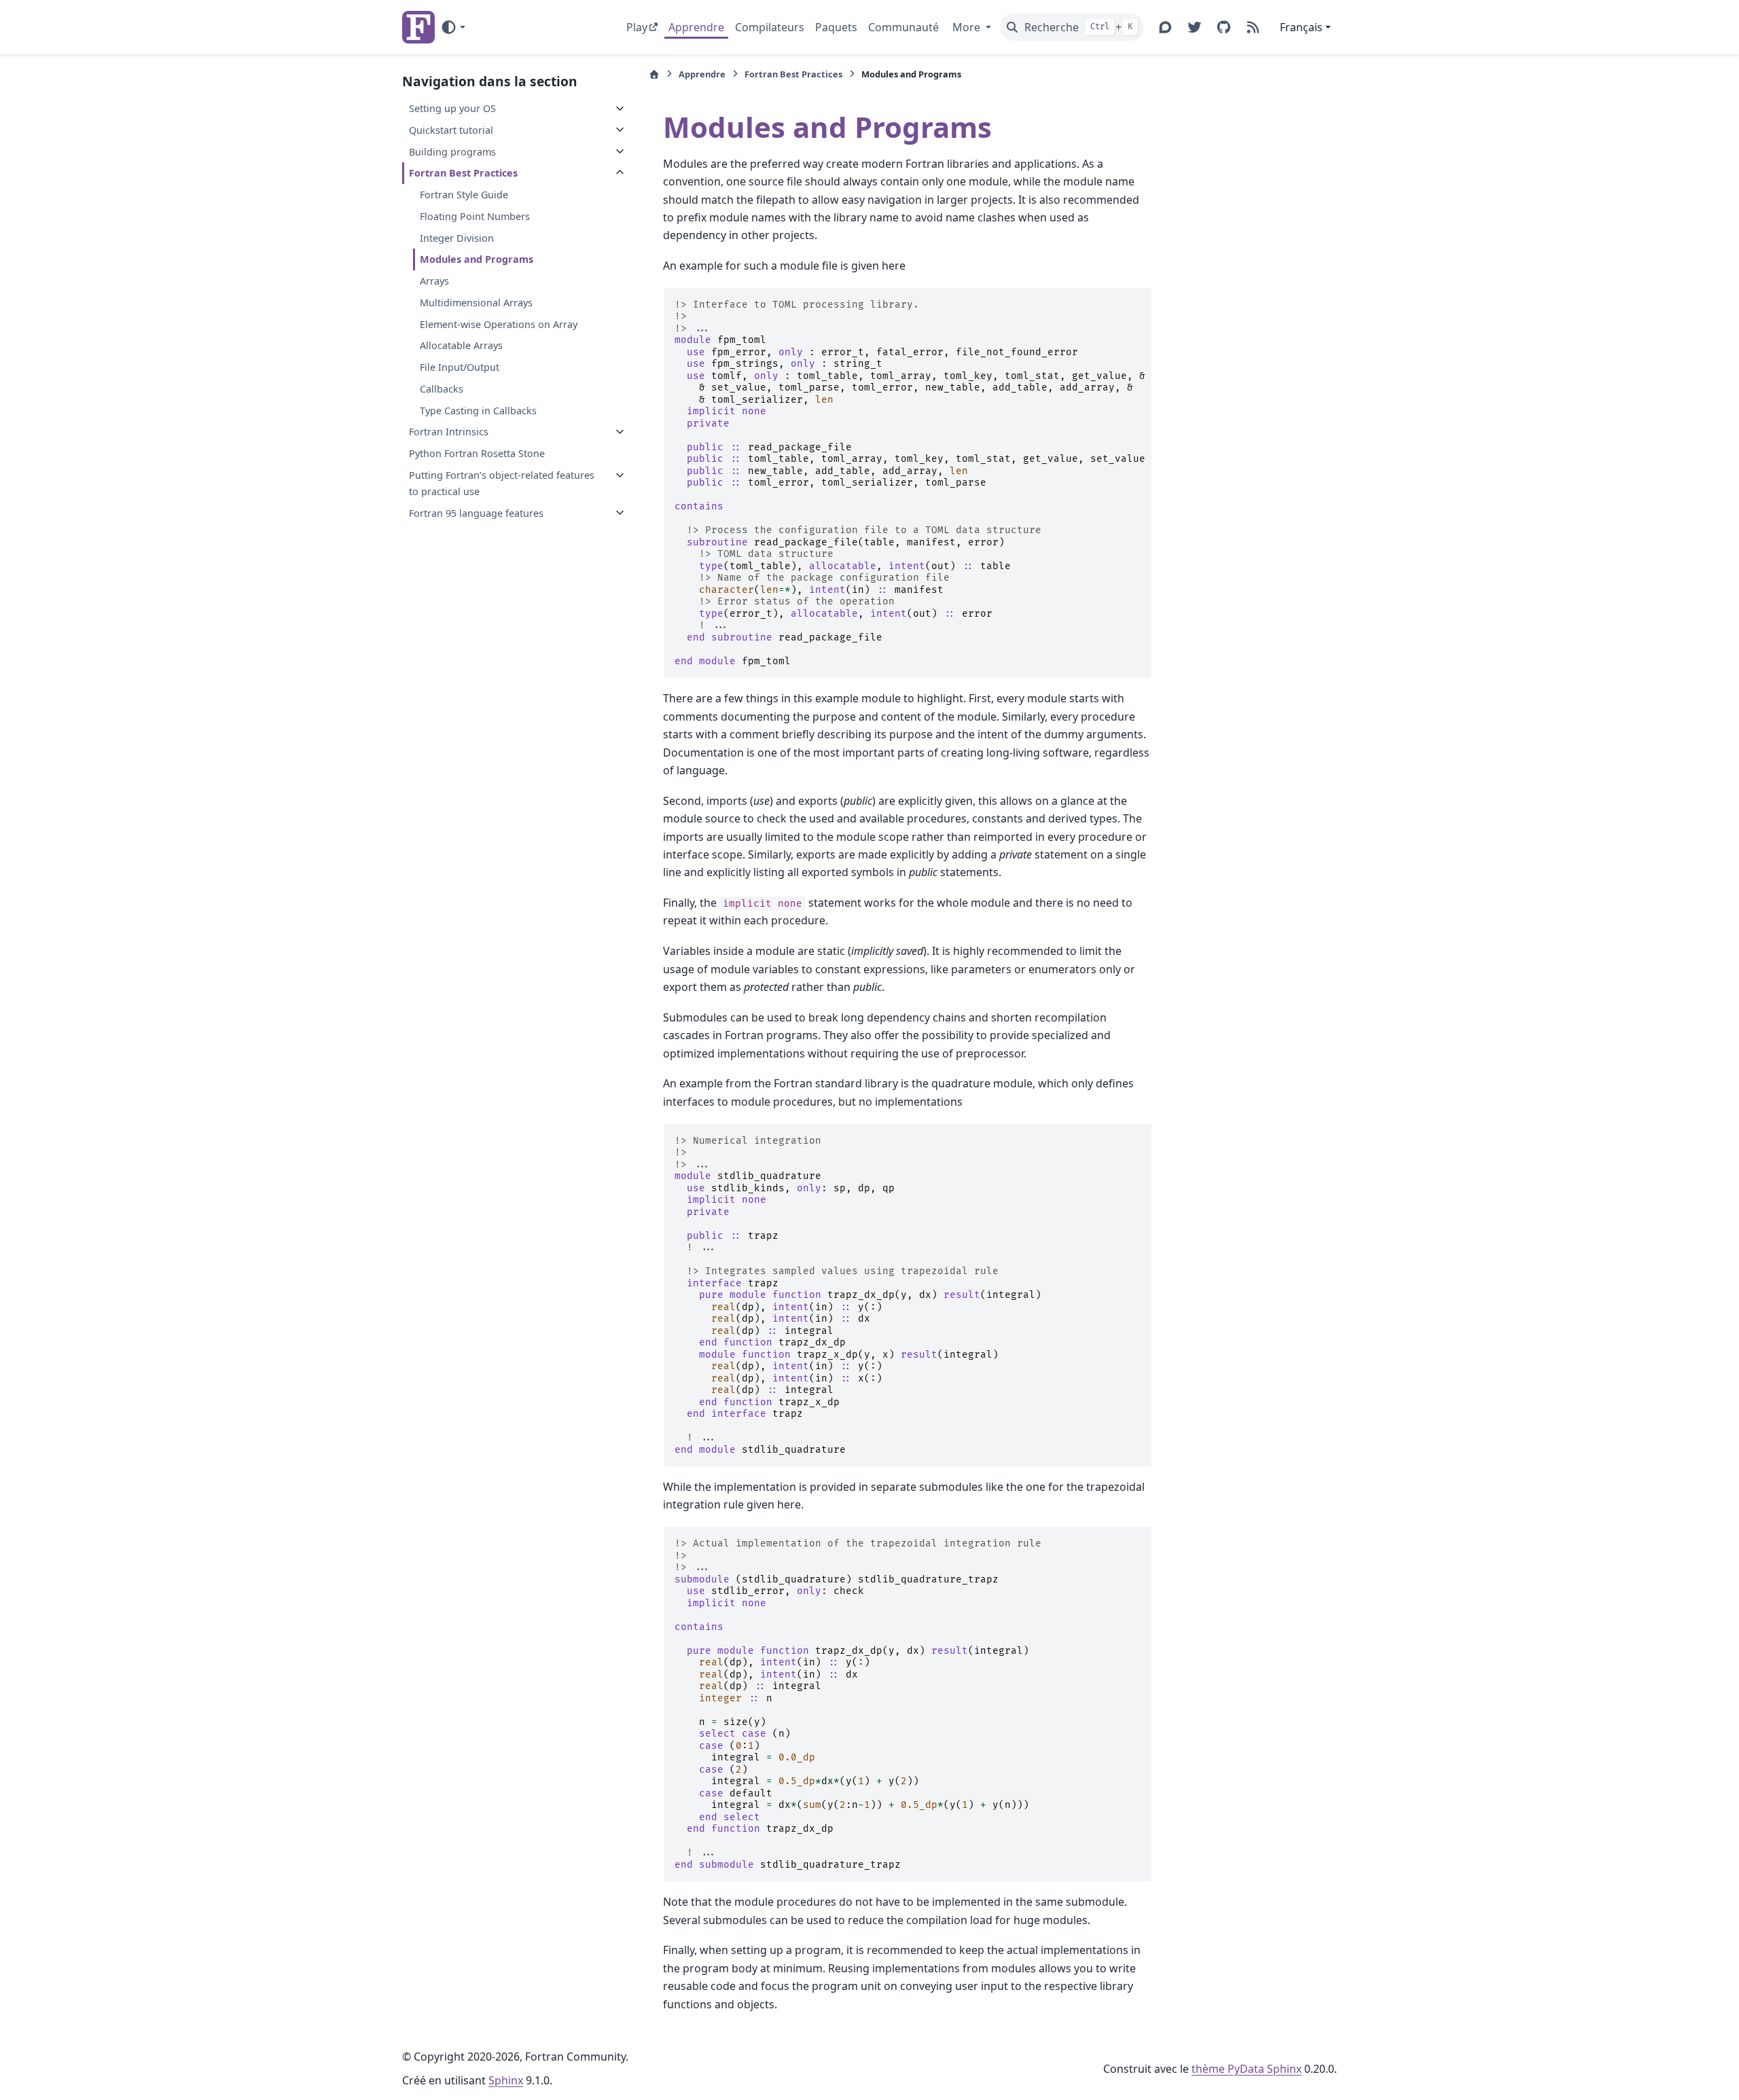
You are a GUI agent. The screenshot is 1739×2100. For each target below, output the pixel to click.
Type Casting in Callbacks (478, 410)
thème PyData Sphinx (1247, 2069)
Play (637, 27)
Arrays (434, 281)
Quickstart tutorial (451, 129)
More (968, 27)
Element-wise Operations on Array (499, 324)
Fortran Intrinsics (449, 432)
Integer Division (457, 237)
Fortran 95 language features (476, 512)
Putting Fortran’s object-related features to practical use (502, 483)
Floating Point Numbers (475, 216)
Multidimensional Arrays (476, 303)
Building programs (452, 151)
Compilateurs (770, 27)
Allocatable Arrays (461, 345)
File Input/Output (460, 367)
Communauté (903, 27)
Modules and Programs (477, 259)
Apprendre (696, 27)
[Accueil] (654, 74)
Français (1301, 27)
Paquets (836, 27)
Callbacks (442, 389)
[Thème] (453, 27)
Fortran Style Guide (464, 195)
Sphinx (506, 2080)
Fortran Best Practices (463, 173)
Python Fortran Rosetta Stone (477, 453)
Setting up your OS (452, 108)
